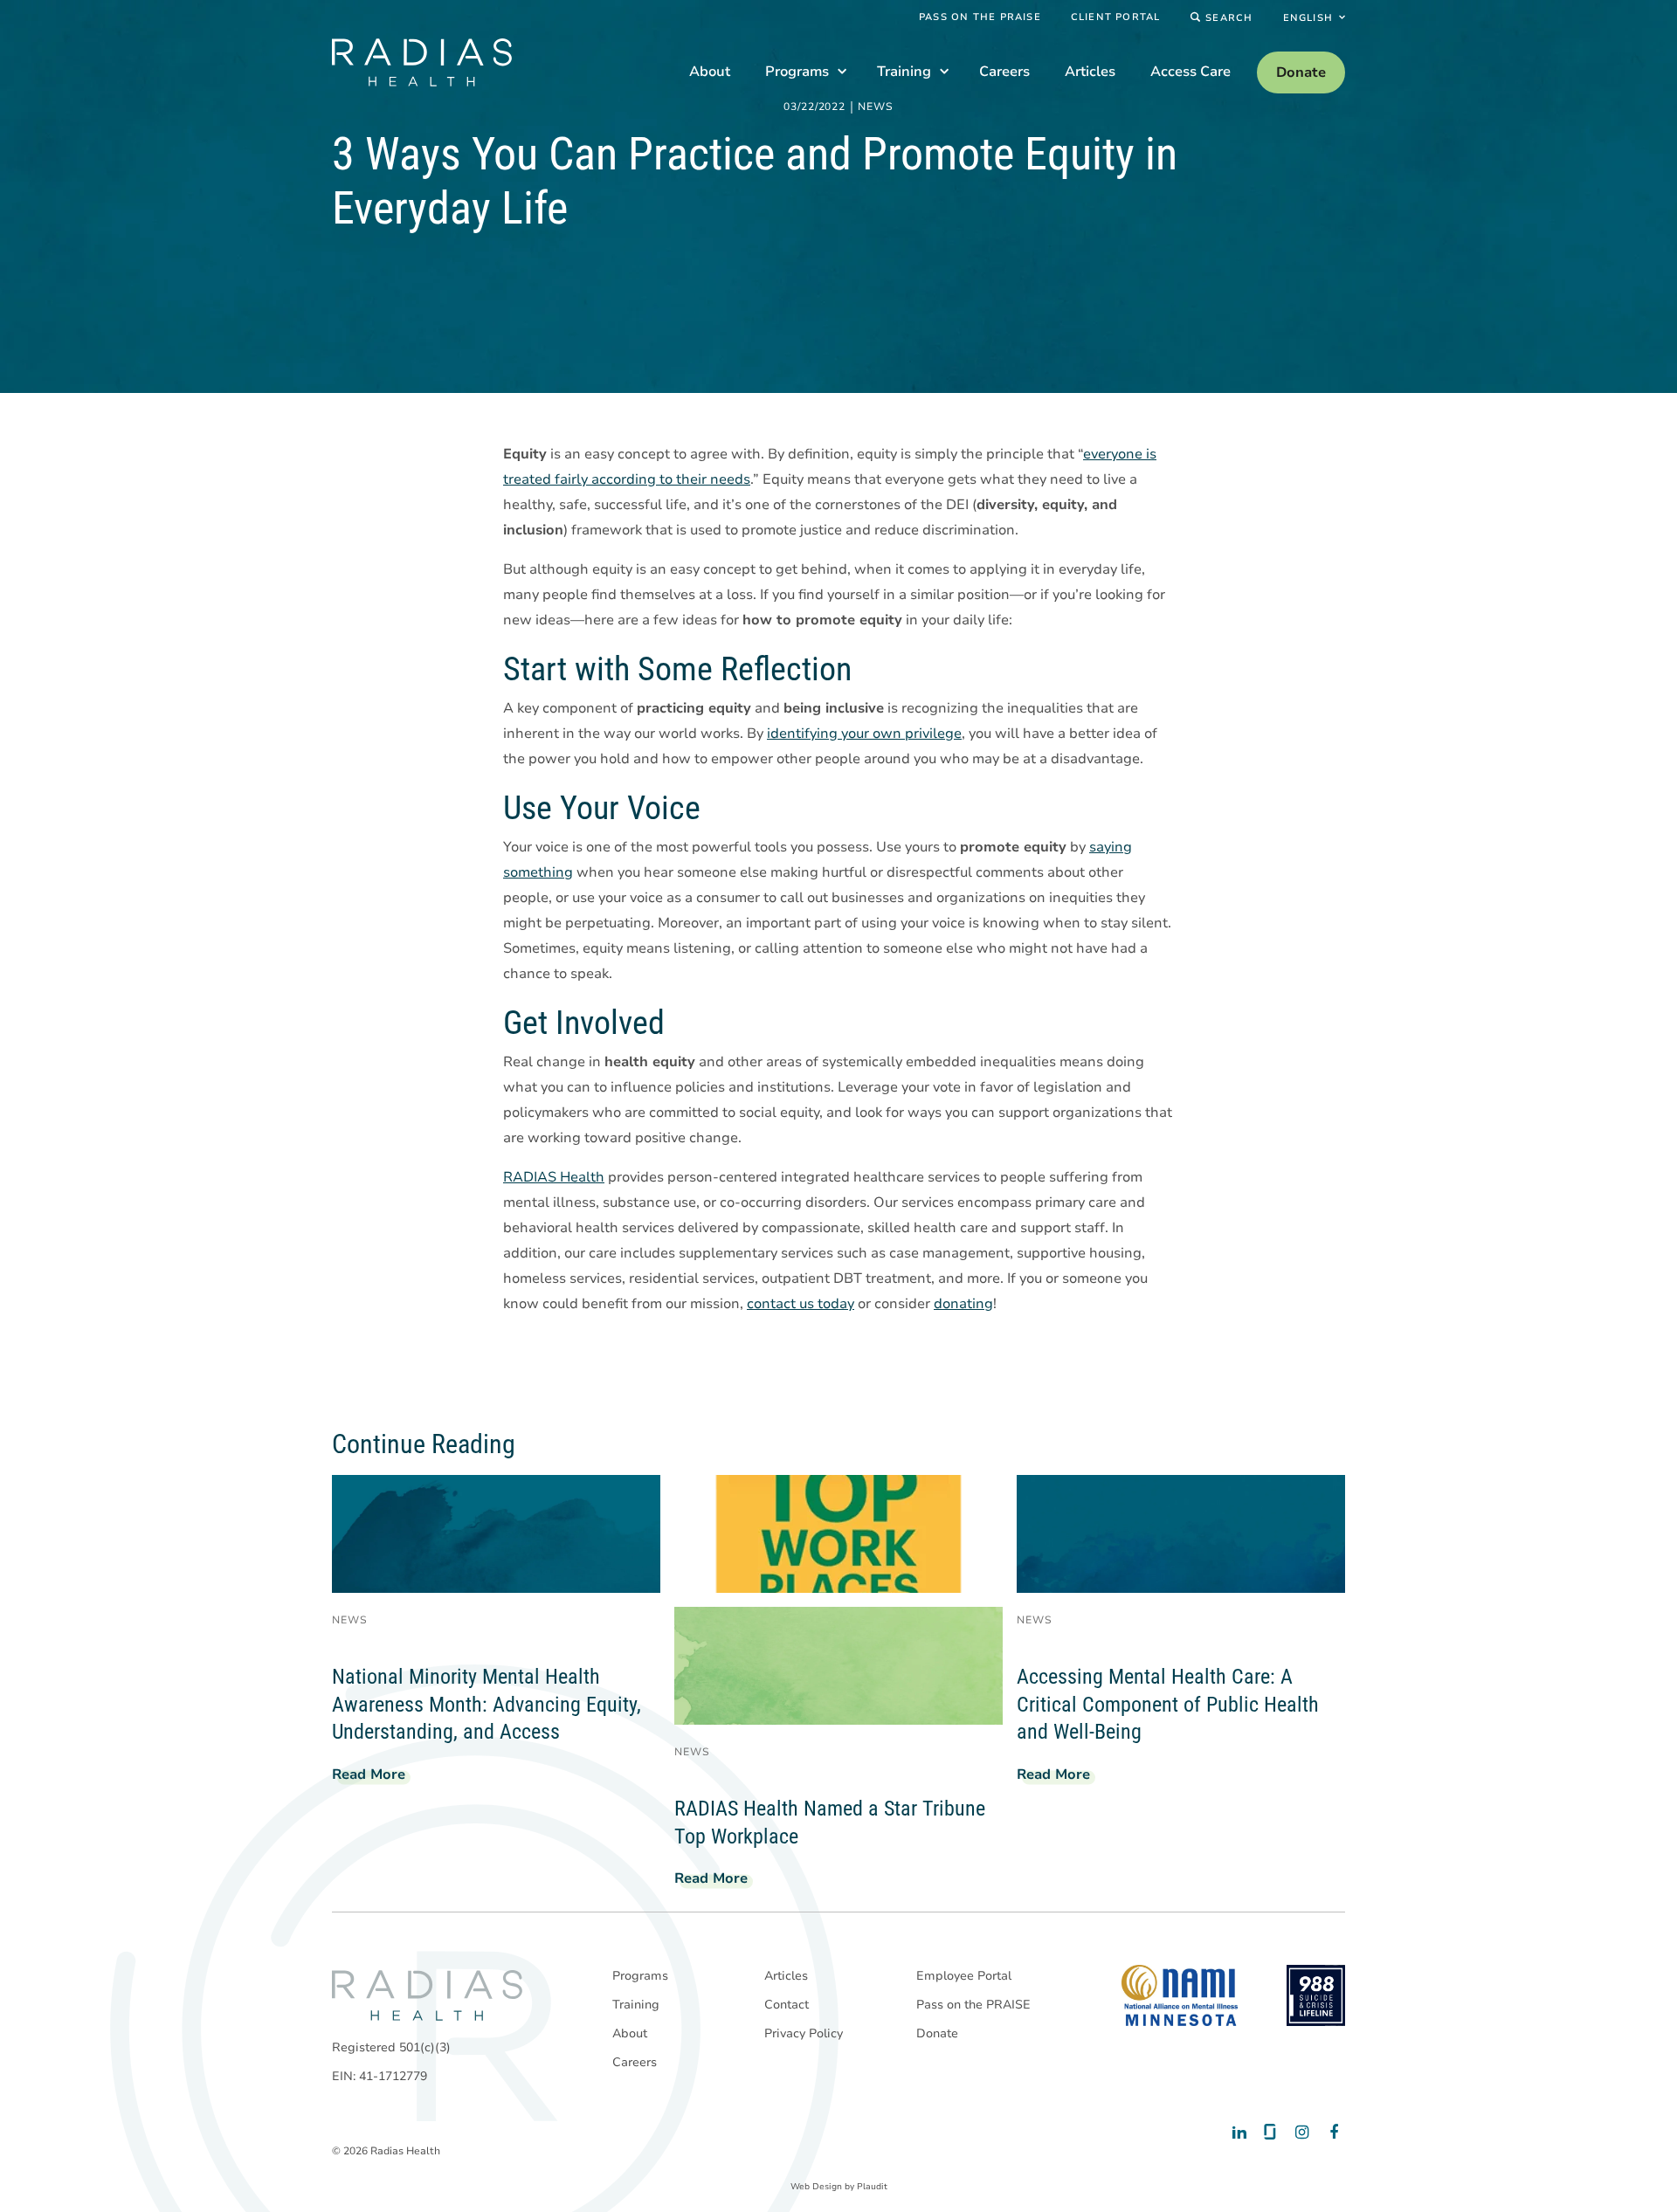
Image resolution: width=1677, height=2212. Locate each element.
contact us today (801, 1304)
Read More (376, 1777)
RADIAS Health (554, 1177)
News (876, 107)
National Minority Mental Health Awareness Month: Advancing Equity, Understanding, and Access (487, 1704)
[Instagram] (1299, 2133)
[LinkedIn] (1238, 2133)
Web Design (816, 2187)
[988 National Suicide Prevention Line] (1316, 1995)
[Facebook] (1330, 2133)
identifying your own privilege (864, 734)
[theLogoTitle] (422, 62)
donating (963, 1304)
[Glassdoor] (1269, 2133)
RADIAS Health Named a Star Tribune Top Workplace (830, 1823)
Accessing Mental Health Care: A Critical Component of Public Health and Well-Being (1168, 1704)
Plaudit (872, 2187)
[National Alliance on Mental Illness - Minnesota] (1180, 1995)
